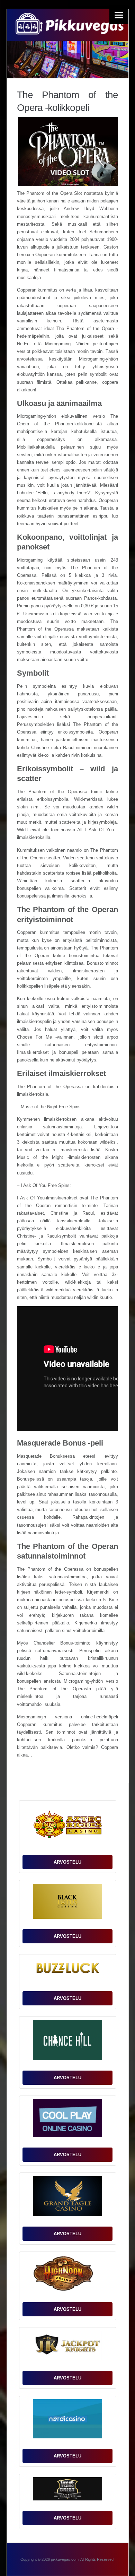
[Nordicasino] (67, 2420)
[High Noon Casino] (67, 2275)
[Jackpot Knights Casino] (67, 2347)
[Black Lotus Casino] (67, 1903)
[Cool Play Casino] (67, 2120)
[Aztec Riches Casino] (67, 1826)
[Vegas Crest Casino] (67, 2491)
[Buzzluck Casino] (67, 1971)
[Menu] (119, 15)
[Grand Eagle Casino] (67, 2198)
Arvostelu (67, 1862)
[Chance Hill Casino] (67, 2042)
